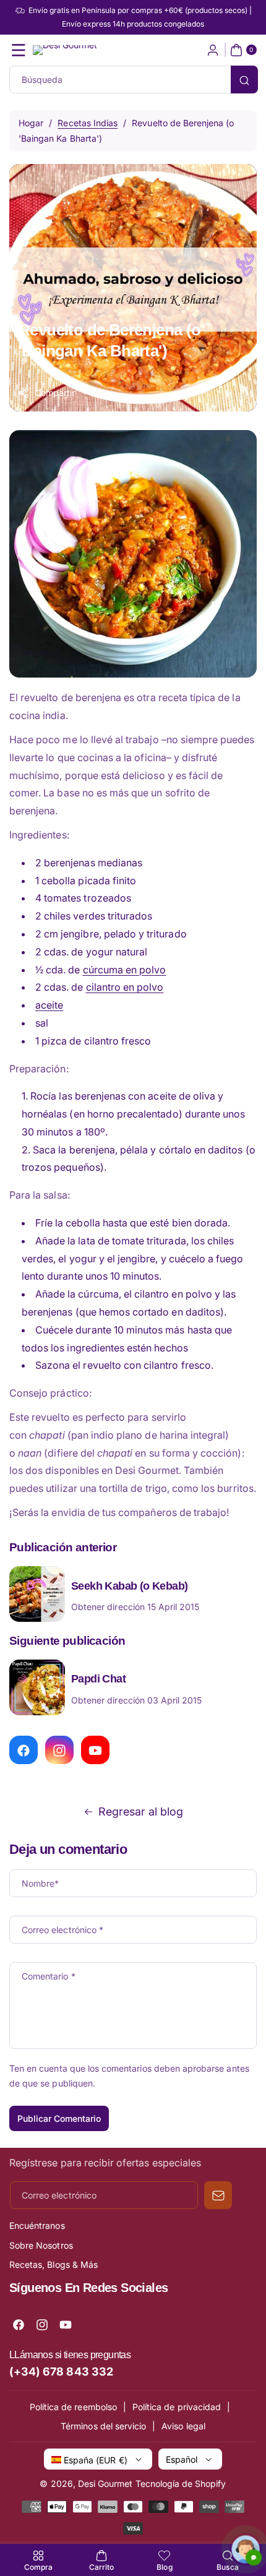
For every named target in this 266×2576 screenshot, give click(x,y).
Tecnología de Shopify (181, 2483)
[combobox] (133, 80)
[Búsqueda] (244, 80)
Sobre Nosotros (41, 2245)
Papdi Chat (98, 1679)
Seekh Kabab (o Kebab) (129, 1586)
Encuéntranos (37, 2225)
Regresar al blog (141, 1811)
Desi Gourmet (105, 2483)
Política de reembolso (73, 2407)
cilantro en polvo (125, 987)
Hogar (31, 123)
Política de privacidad (177, 2407)
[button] (19, 50)
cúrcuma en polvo (125, 970)
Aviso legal (183, 2426)
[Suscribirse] (218, 2195)
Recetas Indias (88, 123)
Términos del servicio (103, 2426)
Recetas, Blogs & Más (54, 2264)
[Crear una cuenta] (213, 50)
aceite (49, 1005)
